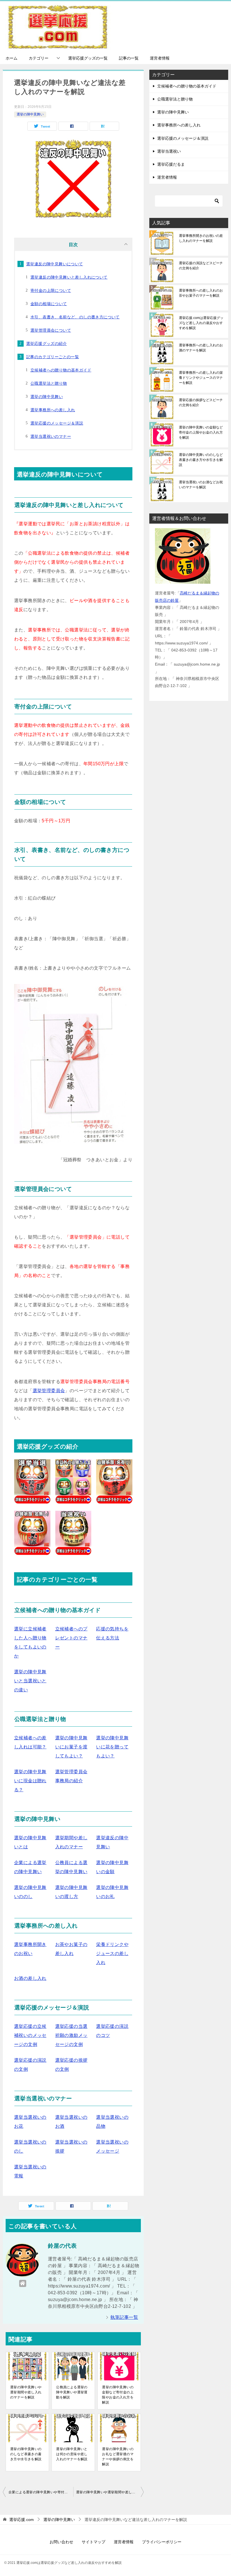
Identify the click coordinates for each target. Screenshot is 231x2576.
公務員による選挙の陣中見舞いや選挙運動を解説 (72, 2392)
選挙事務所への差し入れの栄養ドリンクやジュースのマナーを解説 (201, 378)
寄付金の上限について (51, 290)
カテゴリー (39, 58)
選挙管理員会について (51, 330)
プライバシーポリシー (162, 2542)
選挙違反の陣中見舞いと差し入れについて (69, 277)
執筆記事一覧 (124, 2317)
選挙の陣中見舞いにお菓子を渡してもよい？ (71, 1747)
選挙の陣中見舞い (30, 114)
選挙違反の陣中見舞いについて (55, 264)
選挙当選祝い (169, 151)
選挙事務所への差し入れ (53, 410)
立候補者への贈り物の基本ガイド (61, 370)
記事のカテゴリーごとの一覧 (53, 357)
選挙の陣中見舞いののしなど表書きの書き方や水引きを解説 (26, 2454)
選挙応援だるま (171, 164)
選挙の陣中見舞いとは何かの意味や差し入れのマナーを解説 (72, 2454)
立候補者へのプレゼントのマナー (71, 1638)
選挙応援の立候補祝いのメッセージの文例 (30, 2035)
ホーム (12, 58)
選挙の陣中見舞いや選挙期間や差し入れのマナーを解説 (26, 2392)
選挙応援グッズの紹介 (46, 344)
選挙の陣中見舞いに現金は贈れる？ (30, 1781)
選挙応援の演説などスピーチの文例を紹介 (201, 266)
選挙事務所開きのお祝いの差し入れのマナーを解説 (201, 238)
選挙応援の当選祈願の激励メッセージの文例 (71, 2035)
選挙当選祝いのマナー (51, 436)
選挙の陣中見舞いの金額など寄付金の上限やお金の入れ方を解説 (118, 2395)
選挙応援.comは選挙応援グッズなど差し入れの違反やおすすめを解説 (201, 323)
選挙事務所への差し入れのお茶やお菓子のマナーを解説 (201, 293)
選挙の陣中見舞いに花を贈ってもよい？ (112, 1747)
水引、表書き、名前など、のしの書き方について (75, 317)
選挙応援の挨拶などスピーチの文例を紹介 (201, 403)
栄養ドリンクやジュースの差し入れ (112, 1953)
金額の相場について (49, 304)
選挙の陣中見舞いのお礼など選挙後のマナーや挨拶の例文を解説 (118, 2457)
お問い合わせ (61, 2542)
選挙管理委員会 (49, 1391)
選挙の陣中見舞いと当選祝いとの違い (30, 1681)
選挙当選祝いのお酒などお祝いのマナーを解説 (201, 485)
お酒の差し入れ (30, 1978)
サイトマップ (94, 2542)
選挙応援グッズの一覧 (88, 58)
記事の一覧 (129, 58)
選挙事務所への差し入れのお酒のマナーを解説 (201, 348)
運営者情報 (160, 58)
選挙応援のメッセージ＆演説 (57, 423)
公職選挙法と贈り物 (49, 383)
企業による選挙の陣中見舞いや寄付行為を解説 (41, 2492)
